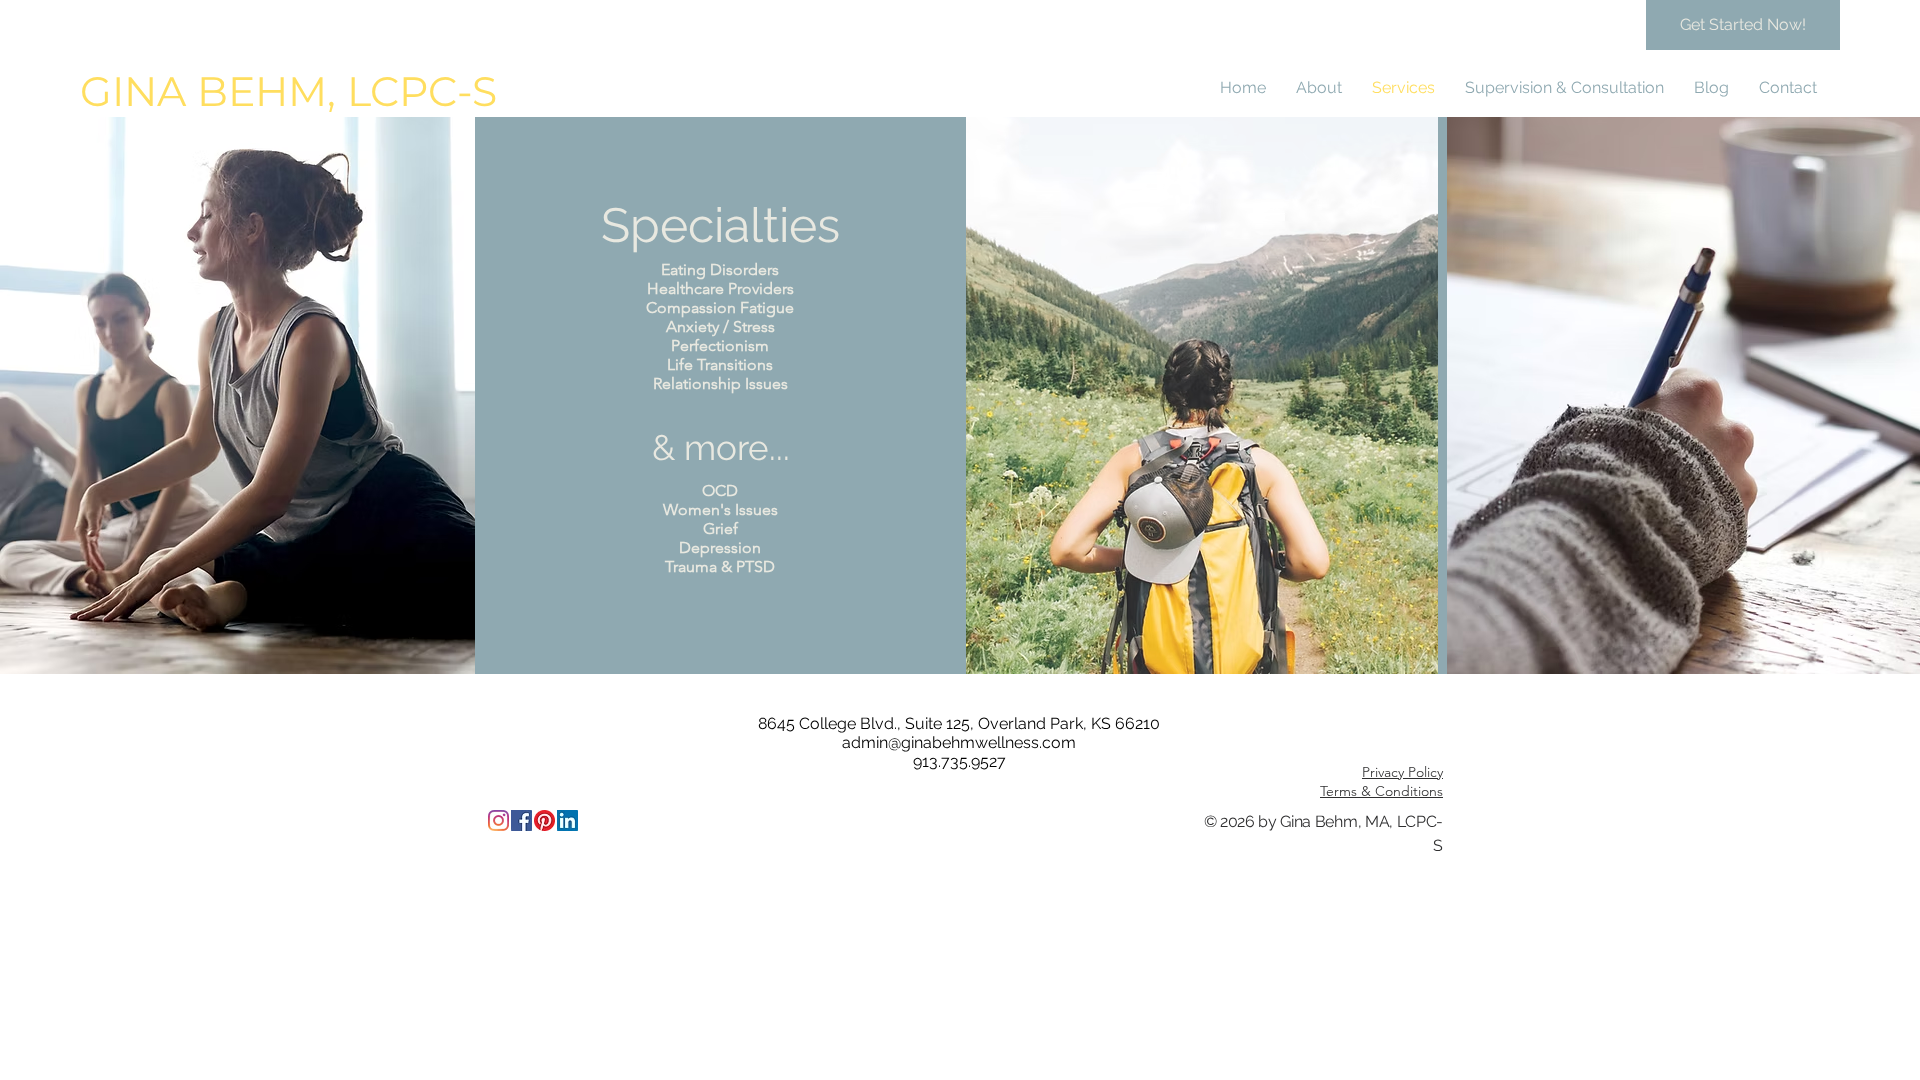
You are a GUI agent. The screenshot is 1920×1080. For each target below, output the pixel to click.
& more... (721, 447)
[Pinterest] (544, 820)
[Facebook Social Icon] (521, 820)
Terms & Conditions (1381, 791)
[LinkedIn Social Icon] (567, 820)
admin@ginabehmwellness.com (959, 742)
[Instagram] (498, 820)
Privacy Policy (1402, 772)
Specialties (720, 225)
